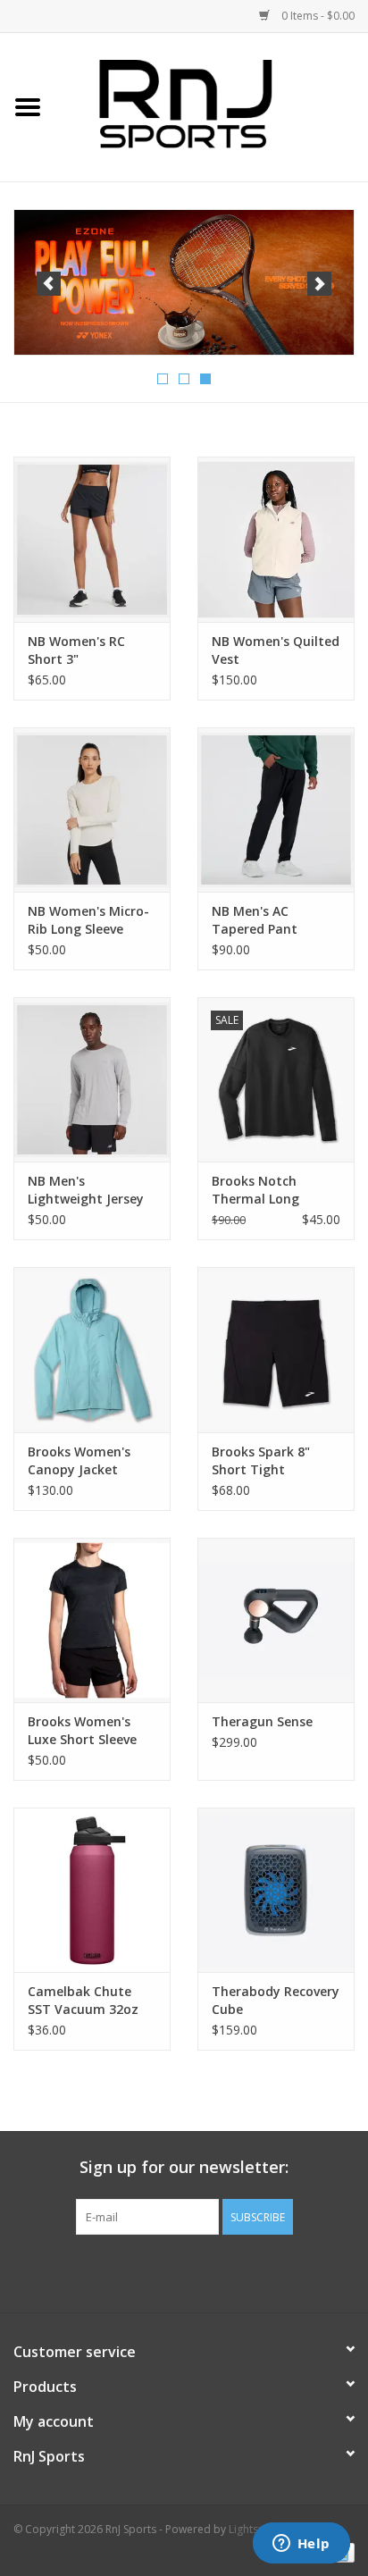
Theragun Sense (262, 1721)
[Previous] (49, 284)
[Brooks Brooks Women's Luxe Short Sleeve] (92, 1620)
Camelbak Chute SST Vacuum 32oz (83, 2000)
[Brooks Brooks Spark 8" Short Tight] (276, 1349)
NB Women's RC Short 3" (76, 650)
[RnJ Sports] (212, 106)
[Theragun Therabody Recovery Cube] (276, 1890)
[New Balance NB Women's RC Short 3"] (92, 539)
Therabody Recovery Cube (276, 2000)
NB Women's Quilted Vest (276, 650)
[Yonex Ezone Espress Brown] (184, 283)
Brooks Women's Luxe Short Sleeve (82, 1730)
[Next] (319, 284)
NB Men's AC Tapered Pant (255, 920)
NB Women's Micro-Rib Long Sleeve (88, 920)
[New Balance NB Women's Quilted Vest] (276, 539)
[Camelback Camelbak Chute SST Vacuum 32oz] (92, 1890)
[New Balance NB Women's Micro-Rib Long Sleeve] (92, 810)
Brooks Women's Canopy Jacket (79, 1460)
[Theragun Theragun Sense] (276, 1620)
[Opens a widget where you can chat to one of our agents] (301, 2545)
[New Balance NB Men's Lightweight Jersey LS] (92, 1079)
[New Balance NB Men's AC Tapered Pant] (276, 810)
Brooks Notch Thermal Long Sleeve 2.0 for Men (268, 1190)
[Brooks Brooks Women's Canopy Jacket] (92, 1349)
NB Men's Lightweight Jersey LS (86, 1190)
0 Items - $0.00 (317, 16)
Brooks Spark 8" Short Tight (261, 1460)
